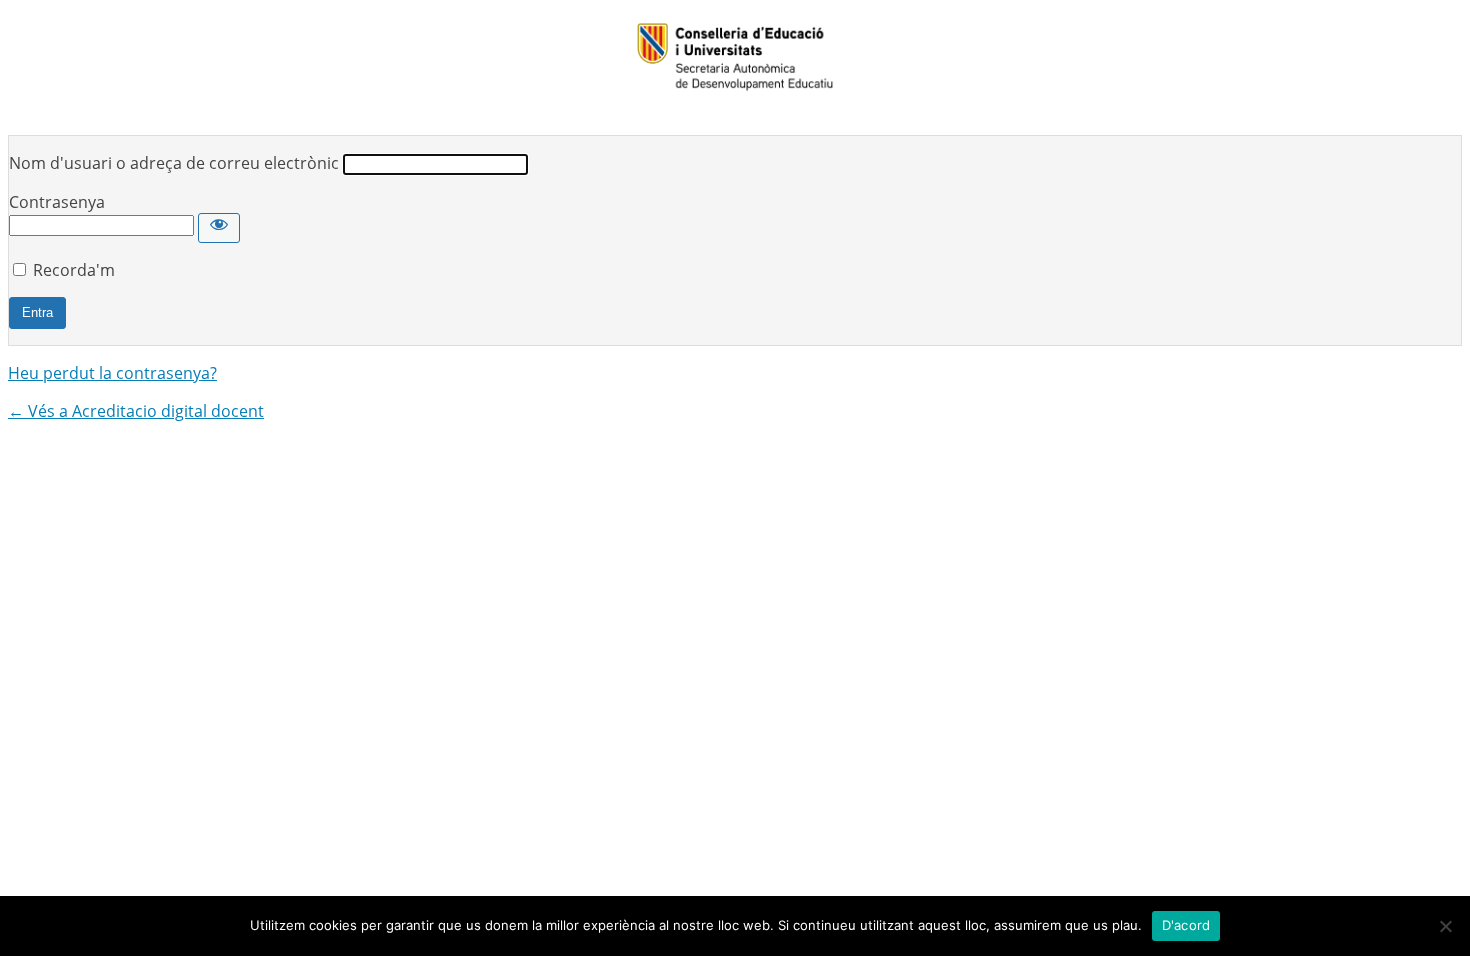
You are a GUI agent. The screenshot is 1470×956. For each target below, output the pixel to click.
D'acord (1186, 925)
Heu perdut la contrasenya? (112, 373)
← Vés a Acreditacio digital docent (136, 411)
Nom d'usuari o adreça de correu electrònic (174, 163)
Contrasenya (57, 202)
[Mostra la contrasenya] (219, 228)
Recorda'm (74, 270)
